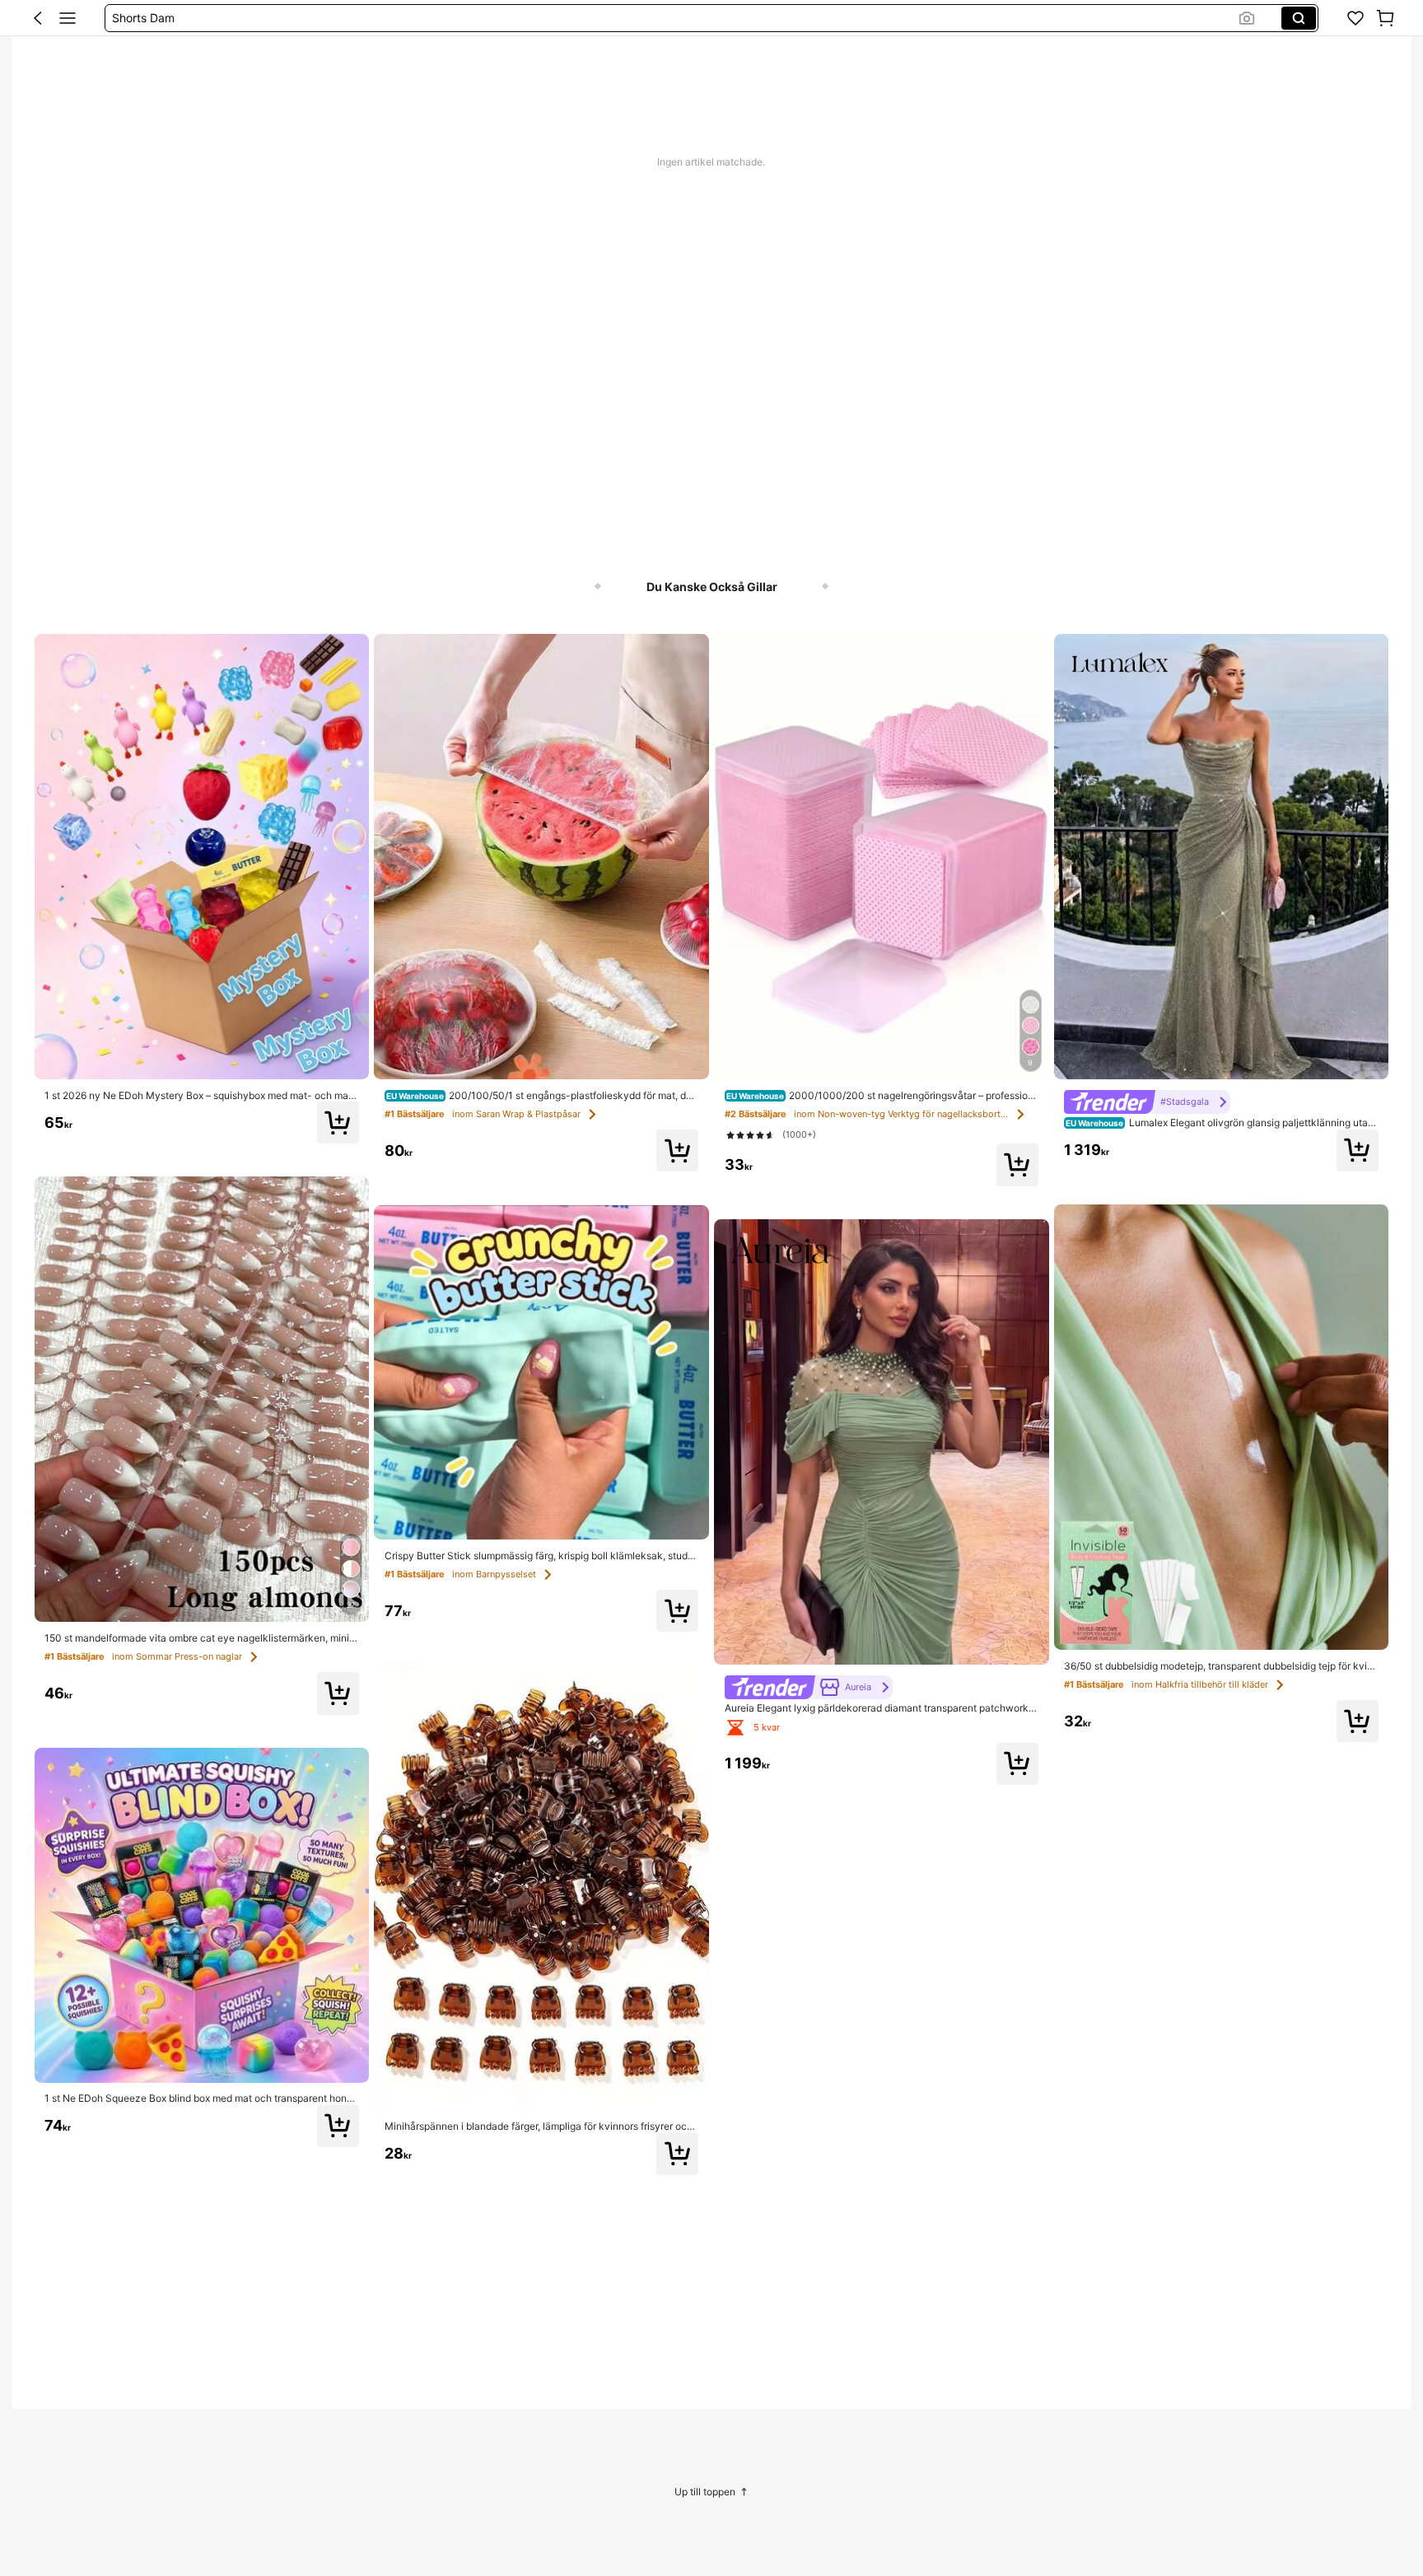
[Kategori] (68, 18)
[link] (1355, 18)
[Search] (1299, 18)
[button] (38, 18)
